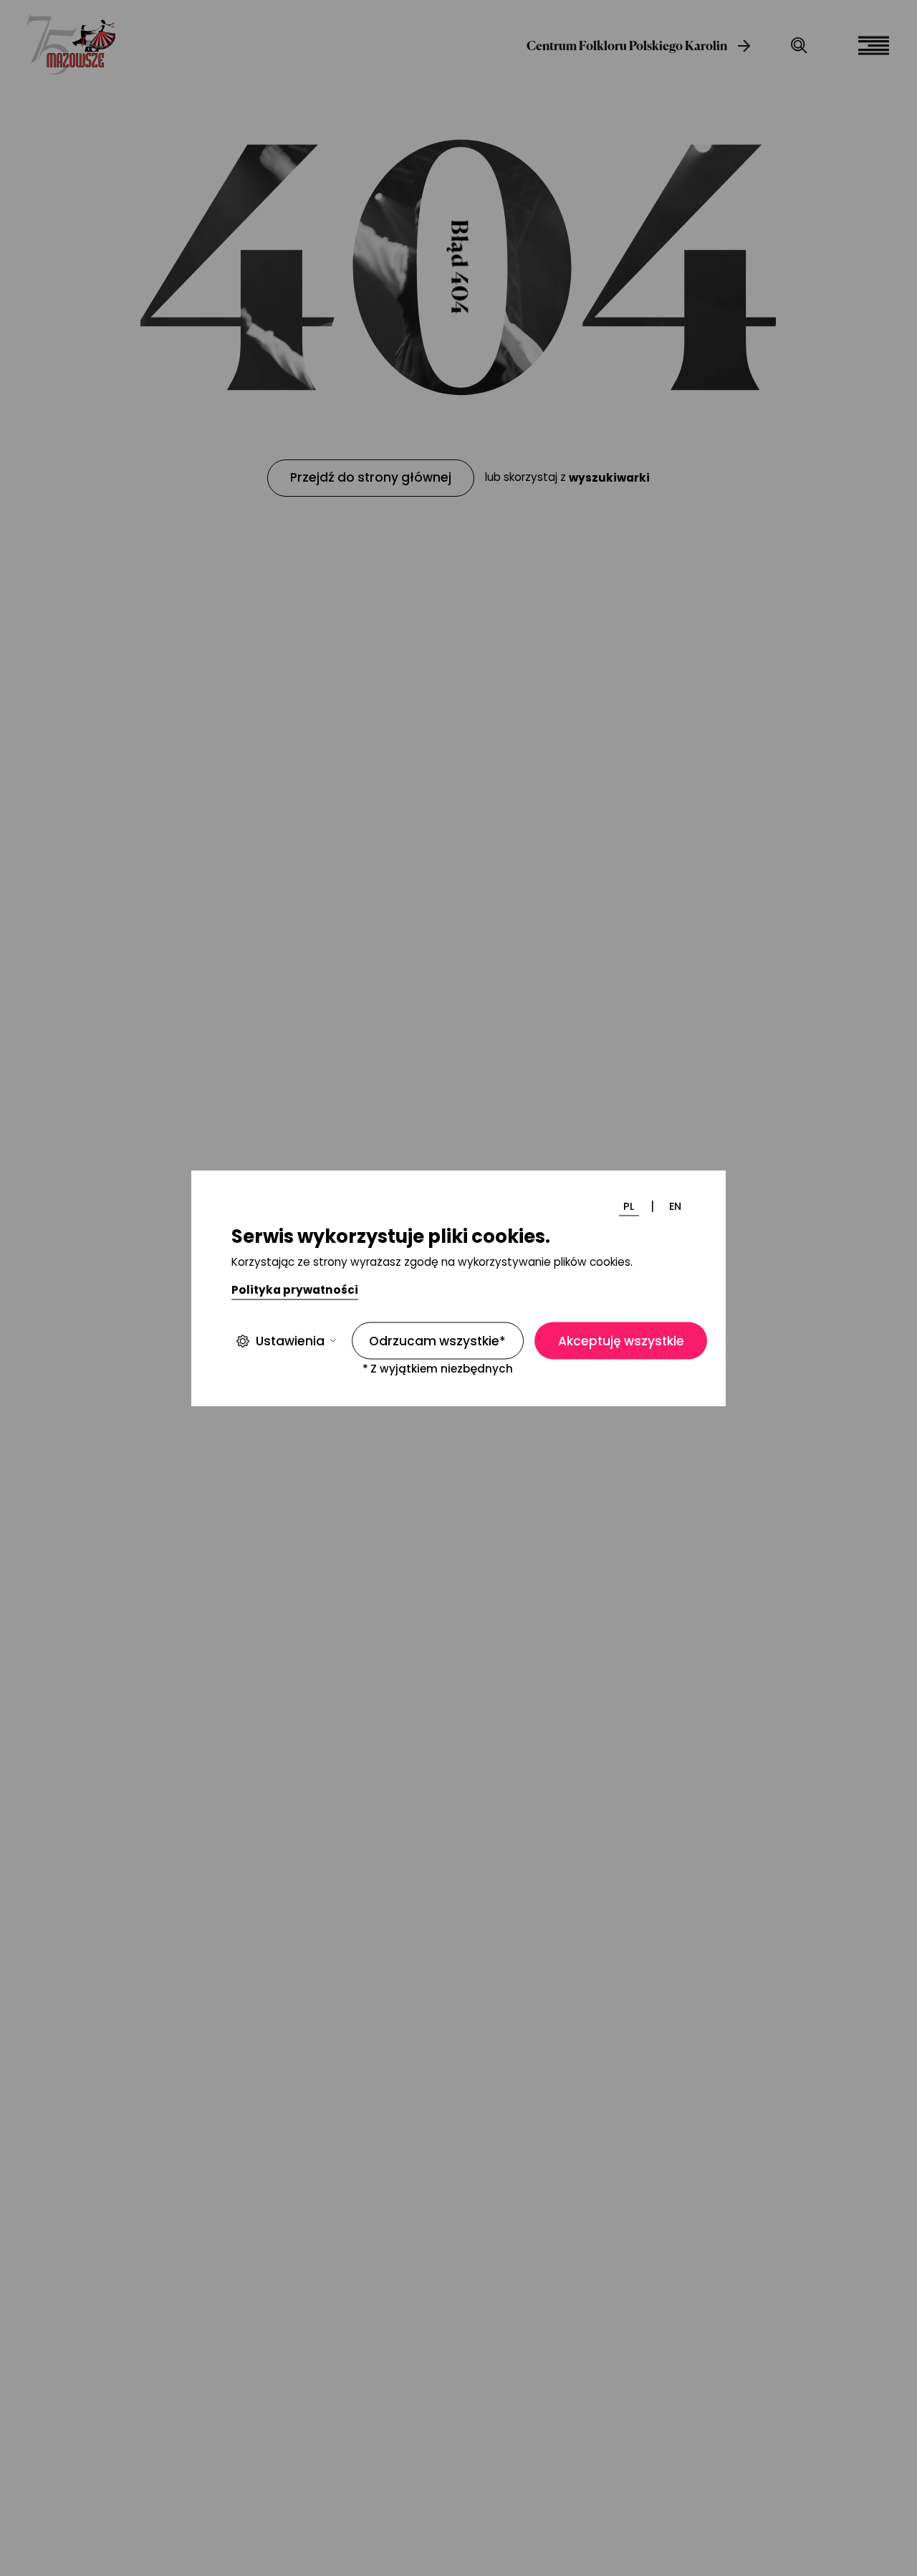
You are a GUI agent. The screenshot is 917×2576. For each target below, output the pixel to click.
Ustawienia (290, 1341)
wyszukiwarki (609, 478)
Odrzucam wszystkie (437, 1341)
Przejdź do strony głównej (371, 477)
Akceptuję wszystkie (621, 1341)
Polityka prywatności (295, 1290)
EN (675, 1206)
